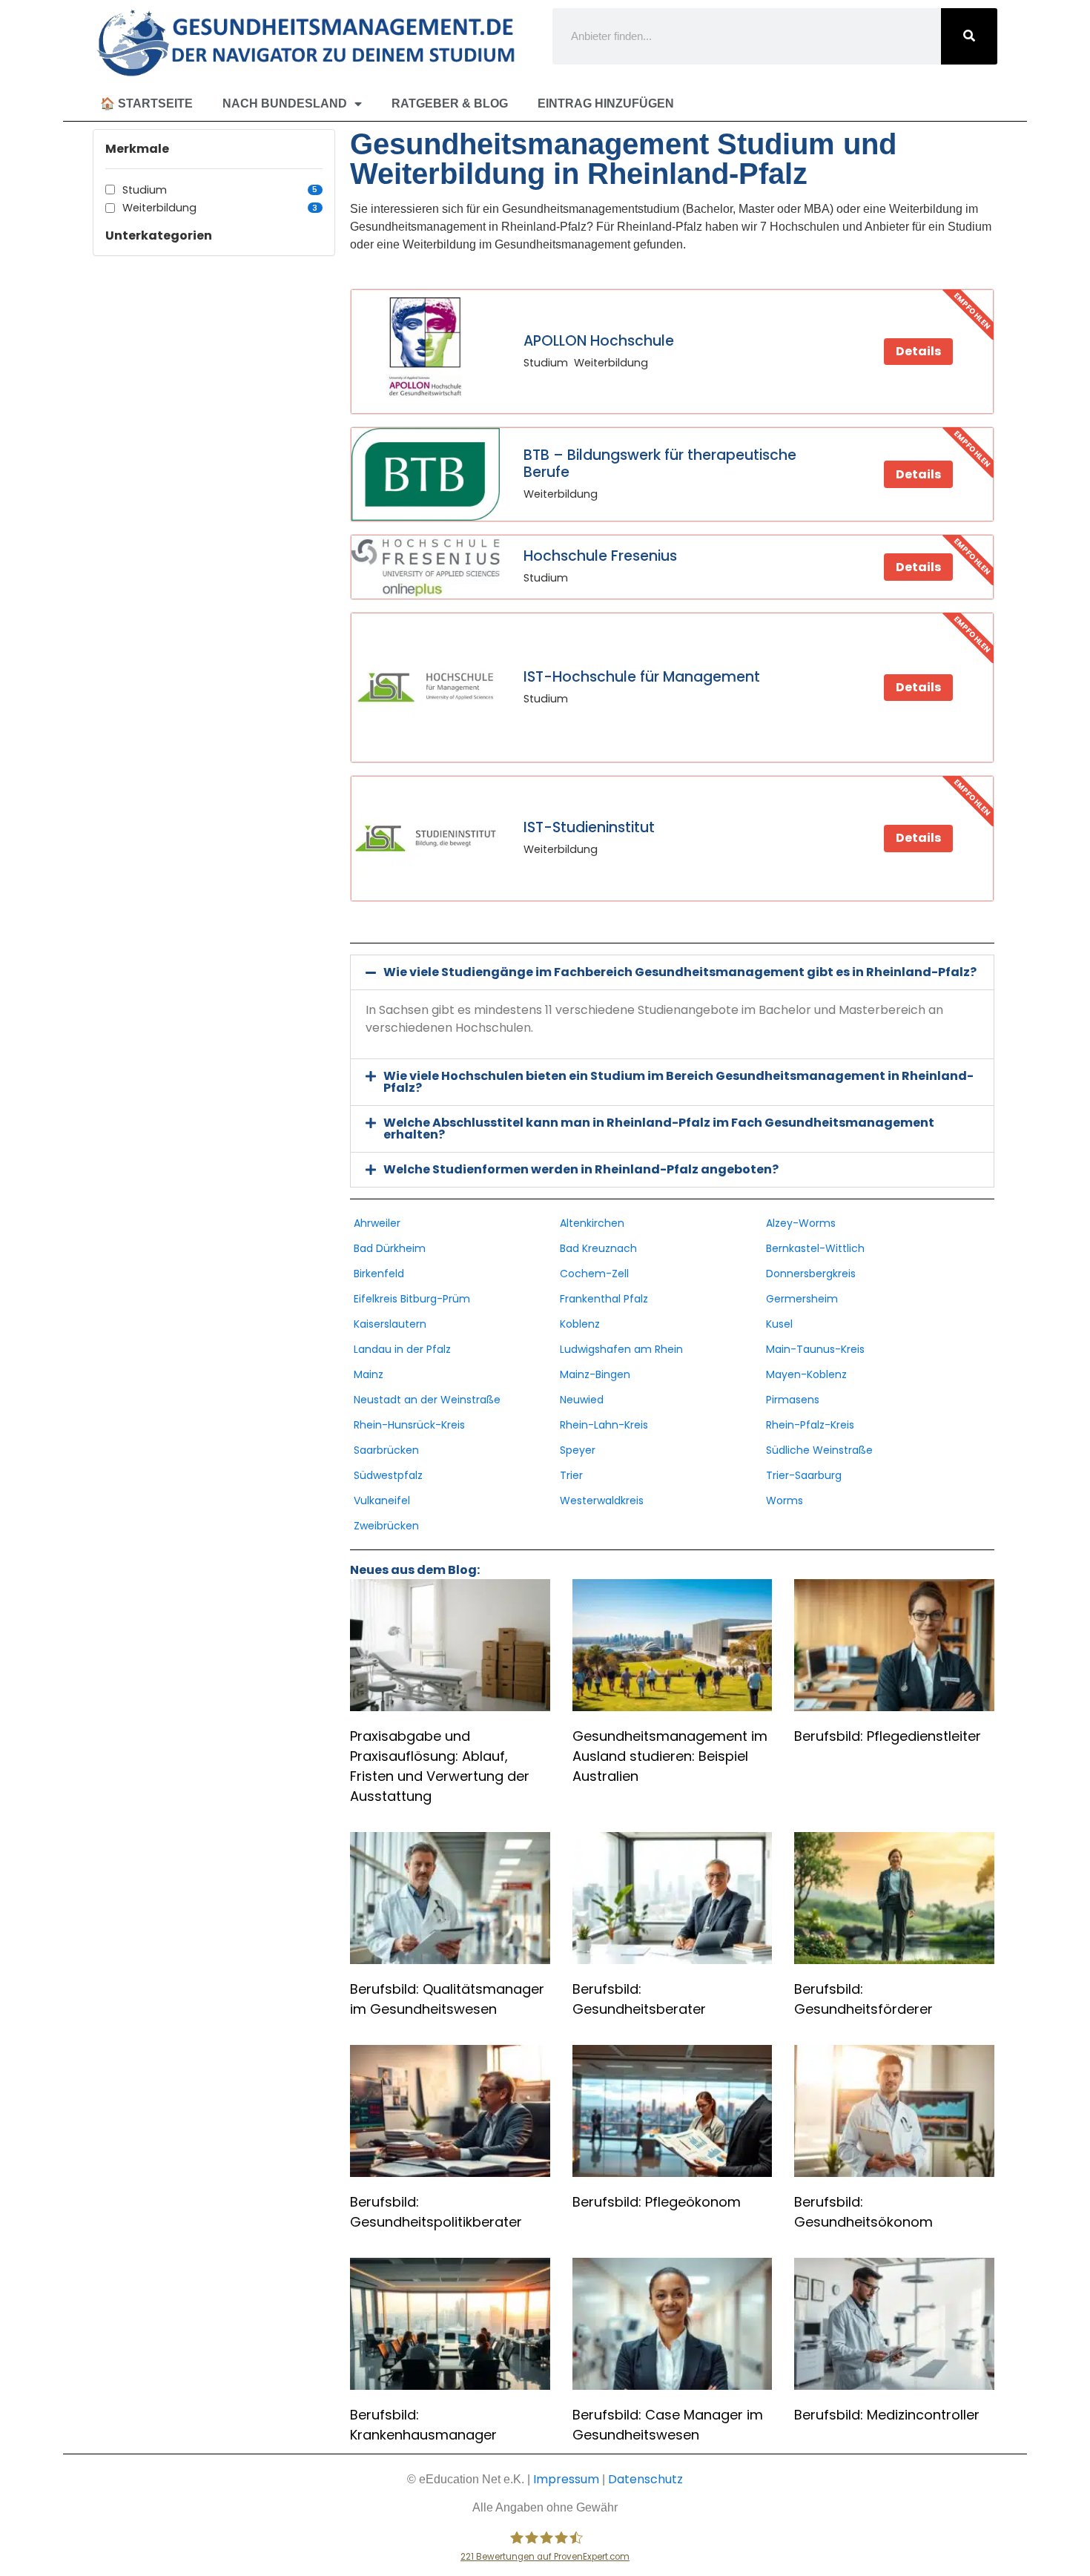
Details (918, 351)
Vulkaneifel (382, 1501)
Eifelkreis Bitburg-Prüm (412, 1299)
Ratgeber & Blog (450, 103)
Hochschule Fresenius (600, 556)
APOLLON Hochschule (599, 341)
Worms (785, 1501)
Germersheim (802, 1299)
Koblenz (580, 1324)
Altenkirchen (592, 1223)
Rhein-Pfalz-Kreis (810, 1425)
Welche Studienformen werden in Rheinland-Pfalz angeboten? (581, 1169)
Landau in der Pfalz (402, 1349)
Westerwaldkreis (602, 1501)
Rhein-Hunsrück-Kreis (409, 1425)
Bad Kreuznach (598, 1248)
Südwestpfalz (388, 1475)
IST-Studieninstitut (589, 827)
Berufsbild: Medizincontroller (887, 2415)
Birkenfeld (379, 1274)
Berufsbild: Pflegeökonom (657, 2202)
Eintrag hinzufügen (606, 103)
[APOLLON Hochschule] (426, 352)
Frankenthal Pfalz (604, 1299)
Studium (220, 190)
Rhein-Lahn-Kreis (604, 1425)
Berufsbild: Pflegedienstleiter (888, 1736)
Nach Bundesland (285, 103)
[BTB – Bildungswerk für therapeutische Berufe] (426, 474)
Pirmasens (793, 1400)
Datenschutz (645, 2479)
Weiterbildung (220, 208)
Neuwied (582, 1400)
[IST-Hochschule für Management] (426, 688)
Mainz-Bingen (595, 1374)
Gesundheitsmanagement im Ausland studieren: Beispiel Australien (670, 1756)
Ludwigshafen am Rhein (621, 1349)
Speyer (578, 1450)
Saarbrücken (386, 1450)
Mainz (369, 1374)
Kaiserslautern (390, 1324)
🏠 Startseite (146, 103)
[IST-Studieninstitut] (426, 839)
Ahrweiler (377, 1223)
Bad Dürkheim (390, 1248)
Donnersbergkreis (811, 1274)
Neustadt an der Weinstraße (427, 1400)
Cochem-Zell (594, 1274)
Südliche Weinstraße (819, 1450)
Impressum (566, 2479)
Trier (571, 1475)
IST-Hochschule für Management (642, 677)
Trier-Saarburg (804, 1475)
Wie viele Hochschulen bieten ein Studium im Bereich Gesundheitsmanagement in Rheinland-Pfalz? (678, 1082)
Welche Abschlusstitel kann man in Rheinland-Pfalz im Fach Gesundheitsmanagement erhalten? (659, 1129)
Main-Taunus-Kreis (815, 1349)
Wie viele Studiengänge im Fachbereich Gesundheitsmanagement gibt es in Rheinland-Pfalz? (680, 972)
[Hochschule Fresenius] (426, 567)
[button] (672, 972)
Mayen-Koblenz (806, 1374)
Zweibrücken (386, 1526)
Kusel (779, 1324)
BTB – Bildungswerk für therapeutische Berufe (660, 464)
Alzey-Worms (801, 1223)
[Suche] (969, 36)
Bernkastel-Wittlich (815, 1248)
